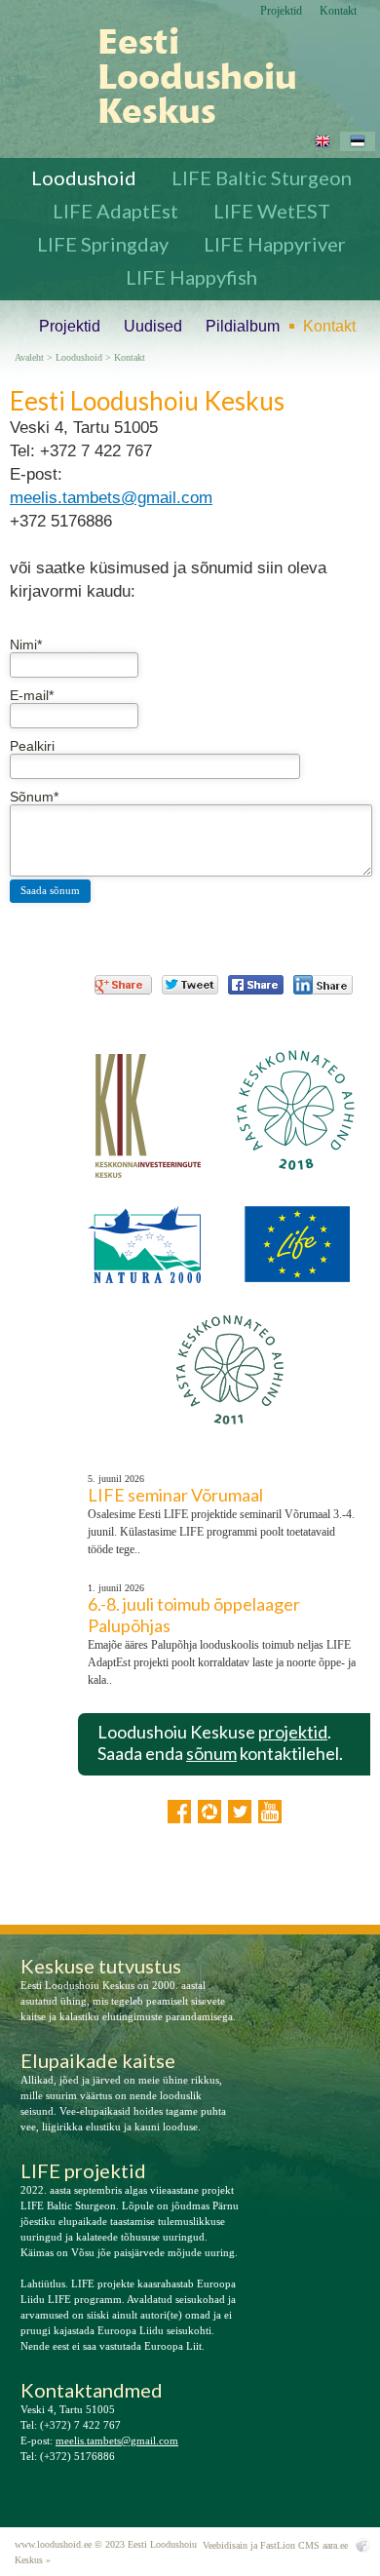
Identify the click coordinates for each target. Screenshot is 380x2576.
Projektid (281, 11)
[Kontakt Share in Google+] (123, 985)
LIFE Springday (103, 244)
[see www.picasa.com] (209, 1812)
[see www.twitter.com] (240, 1812)
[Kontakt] (183, 76)
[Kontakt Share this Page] (323, 985)
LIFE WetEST (272, 211)
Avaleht (29, 358)
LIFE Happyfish (191, 277)
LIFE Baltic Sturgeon (262, 177)
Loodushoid (84, 177)
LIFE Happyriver (275, 244)
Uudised (153, 326)
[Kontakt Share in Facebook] (256, 985)
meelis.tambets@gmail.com (111, 498)
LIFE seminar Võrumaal (175, 1495)
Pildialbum (243, 326)
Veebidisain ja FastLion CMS (261, 2545)
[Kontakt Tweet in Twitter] (190, 985)
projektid (293, 1732)
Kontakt (338, 11)
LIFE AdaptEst (115, 211)
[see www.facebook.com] (179, 1812)
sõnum (211, 1753)
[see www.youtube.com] (270, 1812)
